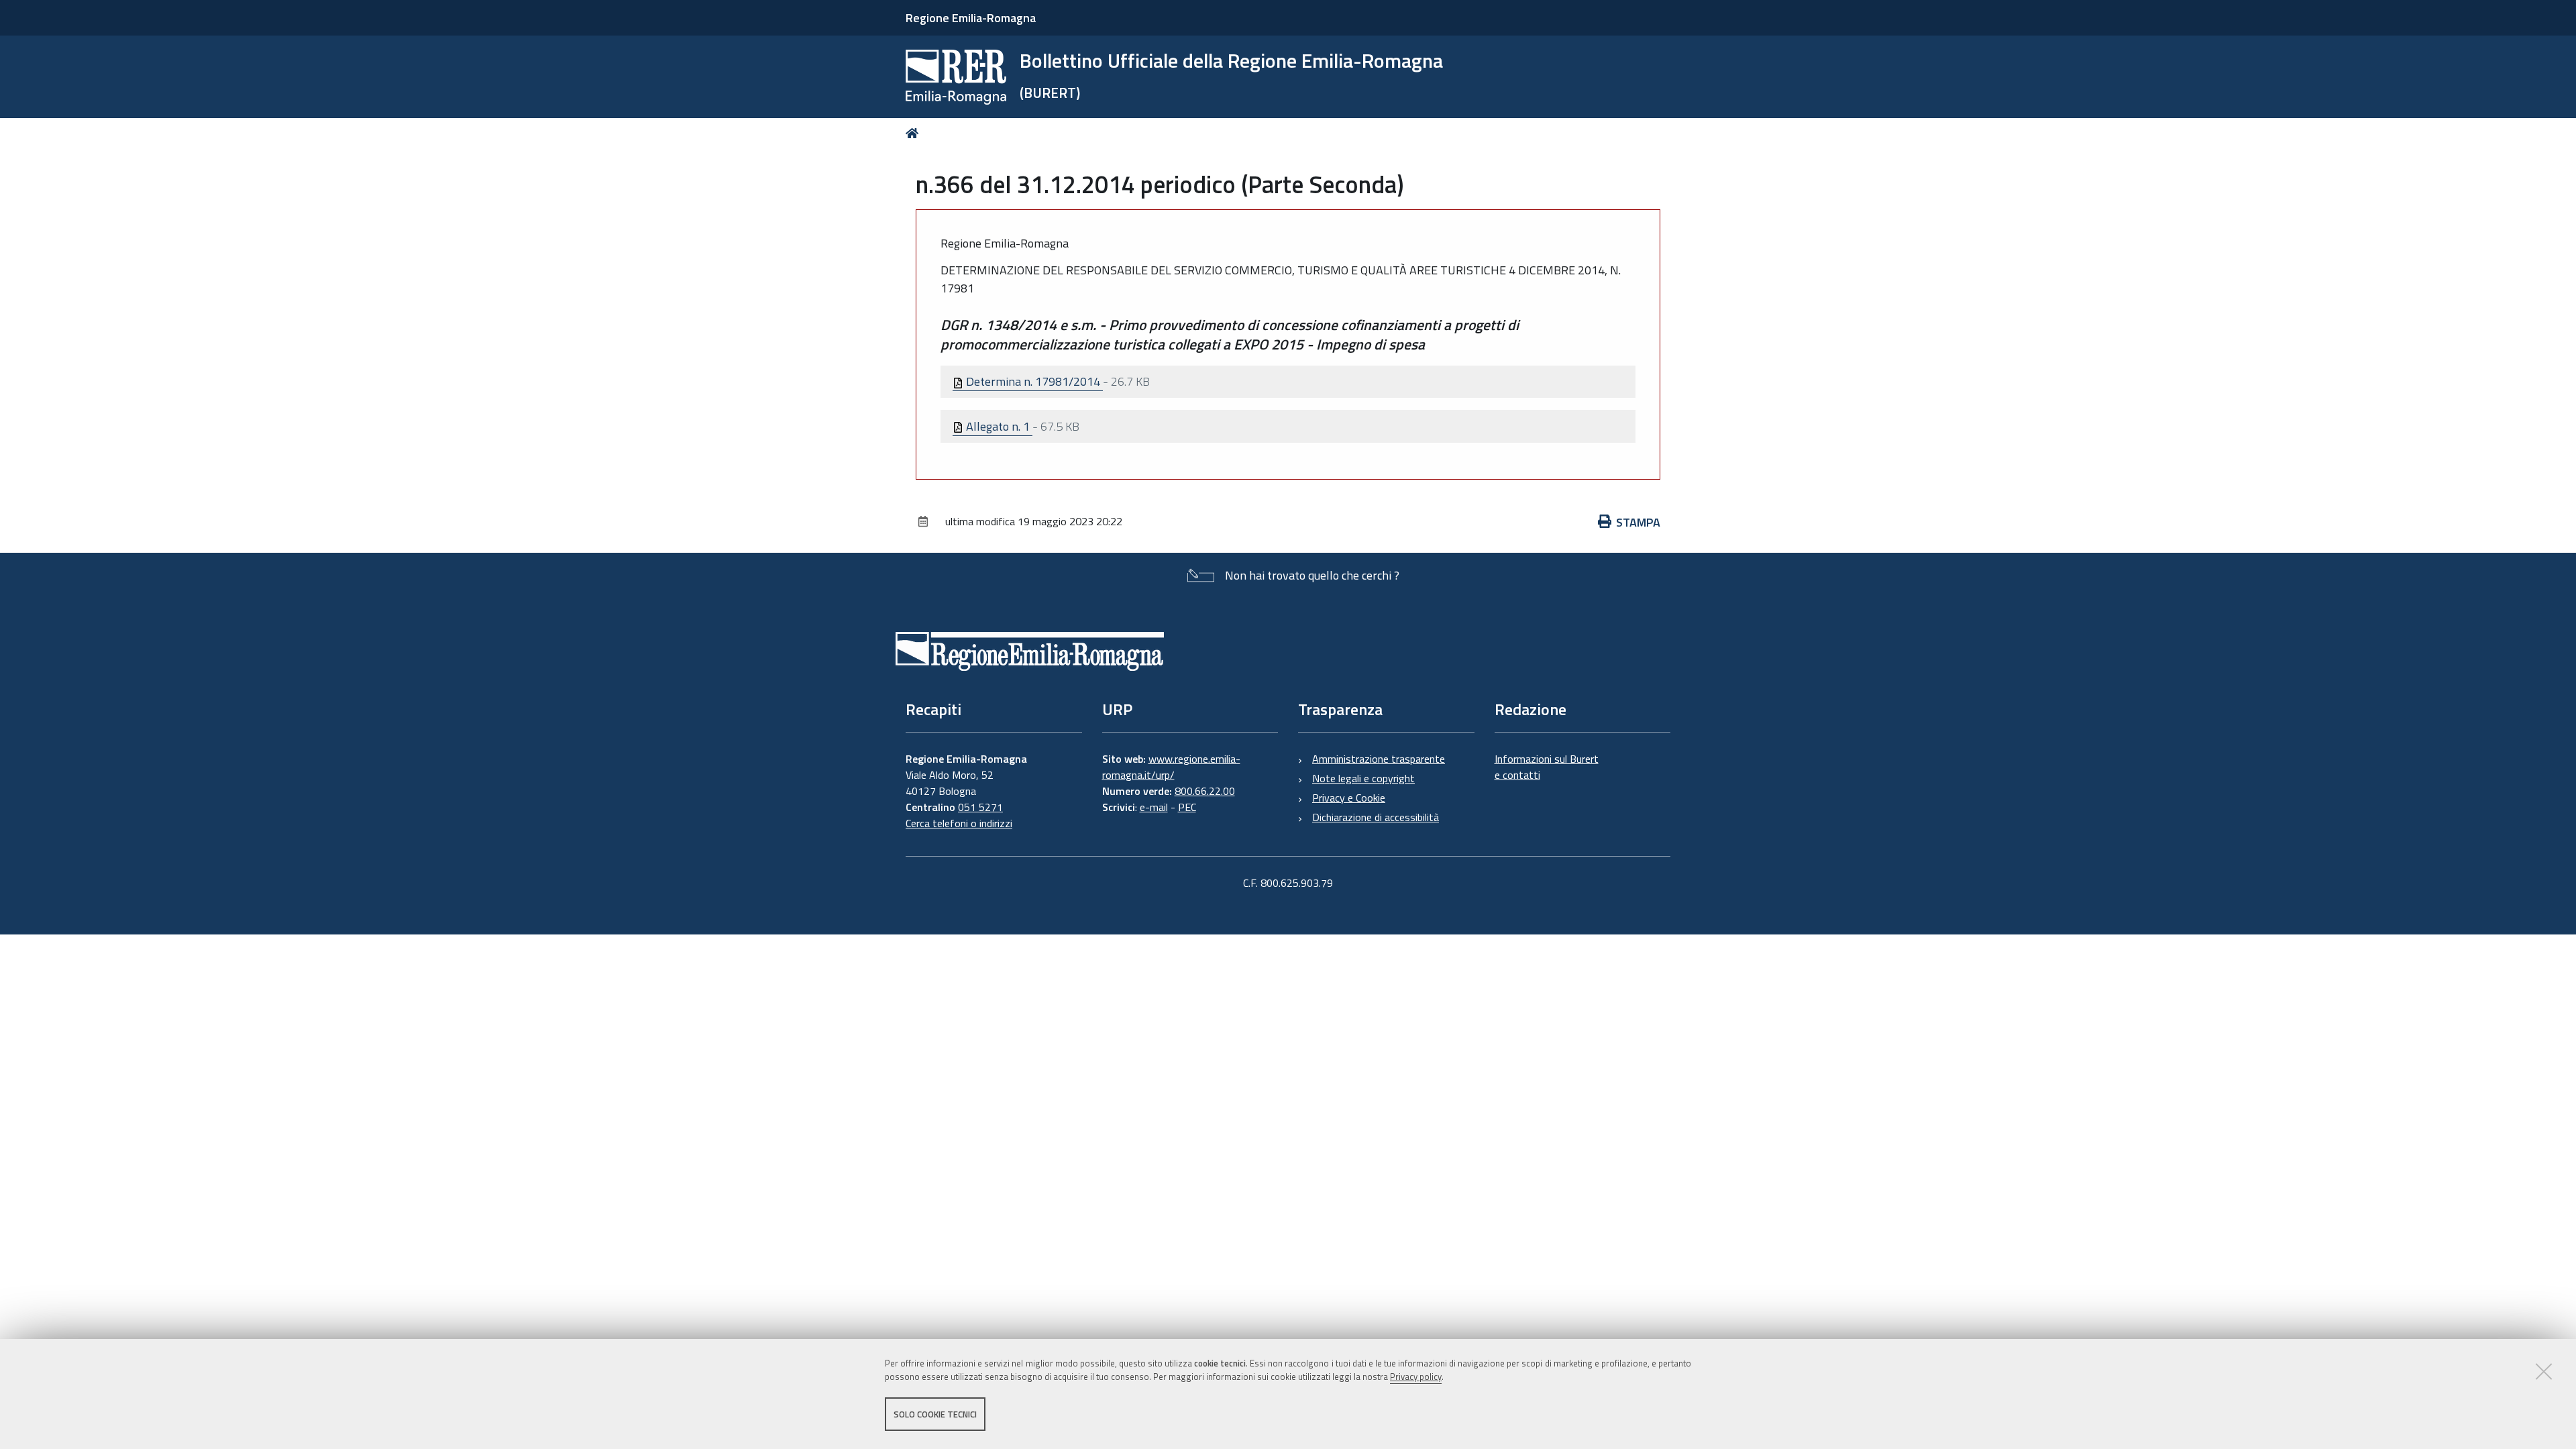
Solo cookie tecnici (935, 1414)
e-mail (1154, 807)
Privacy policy (1416, 1377)
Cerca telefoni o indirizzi (959, 823)
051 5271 (980, 807)
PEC (1187, 807)
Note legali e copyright (1363, 778)
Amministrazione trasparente (1379, 759)
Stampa (1638, 522)
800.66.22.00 (1205, 791)
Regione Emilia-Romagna (971, 18)
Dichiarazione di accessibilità (1376, 817)
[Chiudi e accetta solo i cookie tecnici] (2544, 1371)
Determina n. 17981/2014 (1033, 381)
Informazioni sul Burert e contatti (1547, 767)
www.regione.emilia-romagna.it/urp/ (1171, 767)
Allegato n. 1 (998, 426)
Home (915, 133)
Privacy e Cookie (1349, 798)
